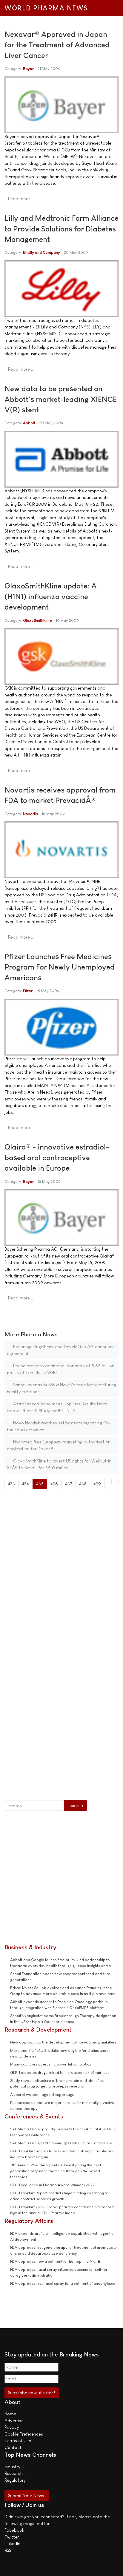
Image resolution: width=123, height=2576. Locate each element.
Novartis (30, 814)
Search (76, 1805)
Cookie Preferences (24, 2434)
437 (69, 1484)
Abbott (29, 423)
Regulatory (15, 2480)
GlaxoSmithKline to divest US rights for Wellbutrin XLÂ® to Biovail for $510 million (59, 1464)
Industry (12, 2467)
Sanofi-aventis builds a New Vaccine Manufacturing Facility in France (61, 1388)
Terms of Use (18, 2440)
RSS (8, 2550)
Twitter (12, 2537)
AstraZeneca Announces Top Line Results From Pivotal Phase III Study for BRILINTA (57, 1407)
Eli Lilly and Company (41, 252)
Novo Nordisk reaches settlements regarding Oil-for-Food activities (59, 1426)
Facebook (14, 2530)
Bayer (28, 69)
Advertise (14, 2421)
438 (83, 1484)
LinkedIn (12, 2543)
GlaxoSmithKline (37, 620)
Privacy (12, 2427)
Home (10, 2414)
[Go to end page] (115, 1481)
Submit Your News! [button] (27, 2496)
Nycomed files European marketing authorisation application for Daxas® (59, 1445)
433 (11, 1484)
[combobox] (34, 1805)
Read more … (21, 199)
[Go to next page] (108, 1481)
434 (25, 1484)
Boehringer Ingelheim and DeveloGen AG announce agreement (61, 1350)
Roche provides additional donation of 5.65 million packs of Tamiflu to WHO (61, 1369)
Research (14, 2473)
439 (97, 1484)
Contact (13, 2447)
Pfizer (28, 991)
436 (54, 1484)
